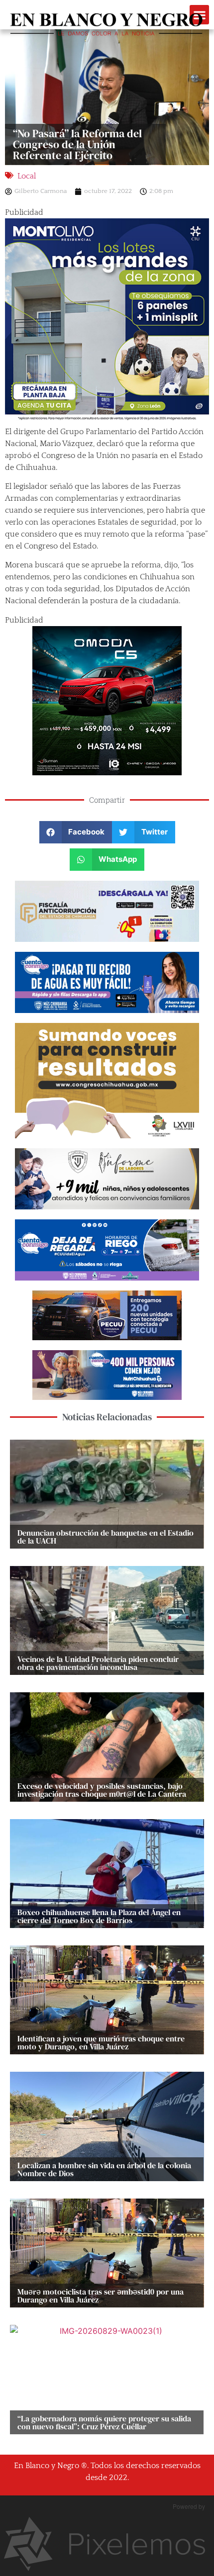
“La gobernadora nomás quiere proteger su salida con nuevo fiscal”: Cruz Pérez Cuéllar (104, 2422)
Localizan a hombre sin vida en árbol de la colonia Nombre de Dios (104, 2169)
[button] (76, 832)
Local (27, 176)
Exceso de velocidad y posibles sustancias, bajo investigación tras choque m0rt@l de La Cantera (102, 1790)
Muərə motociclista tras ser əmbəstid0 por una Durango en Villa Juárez (101, 2296)
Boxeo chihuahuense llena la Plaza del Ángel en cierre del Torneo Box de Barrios (99, 1916)
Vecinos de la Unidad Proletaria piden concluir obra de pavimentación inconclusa (98, 1663)
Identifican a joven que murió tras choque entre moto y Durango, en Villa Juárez (101, 2042)
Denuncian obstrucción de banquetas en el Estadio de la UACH (106, 1537)
